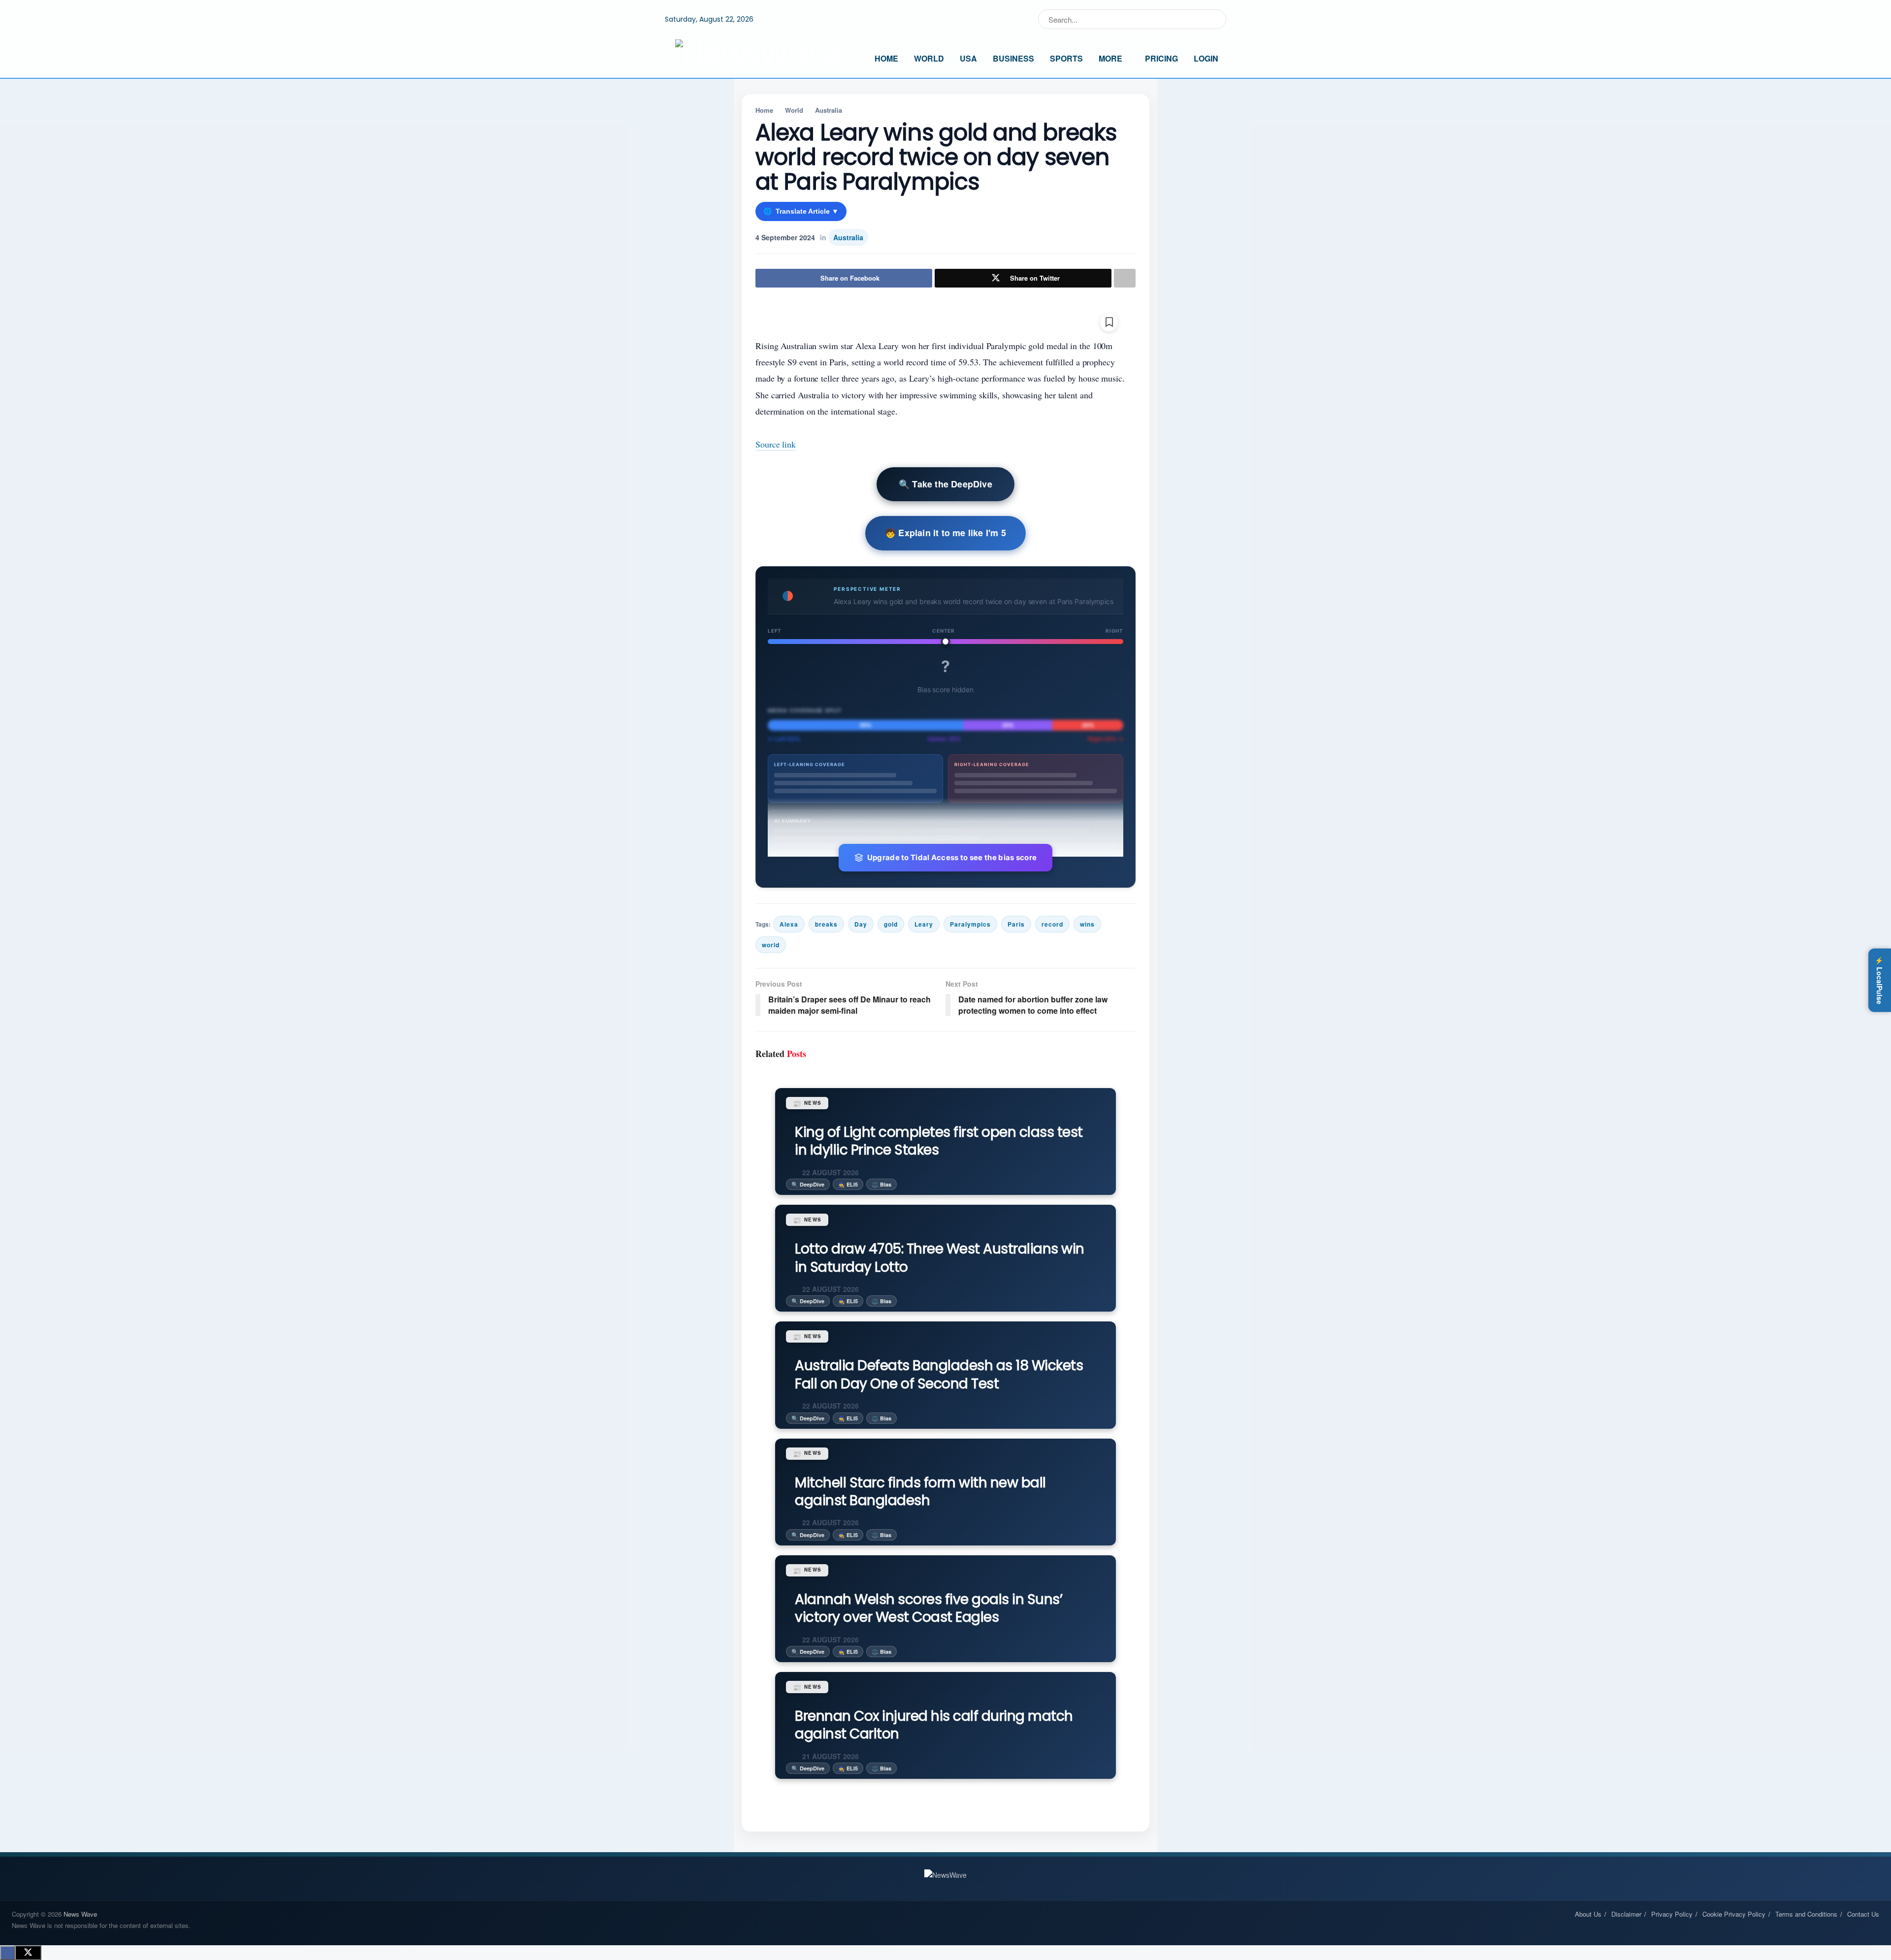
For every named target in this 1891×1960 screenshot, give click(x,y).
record (1052, 924)
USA (968, 58)
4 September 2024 (785, 237)
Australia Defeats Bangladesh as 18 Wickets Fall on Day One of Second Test (939, 1374)
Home (886, 58)
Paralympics (970, 924)
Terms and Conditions (1806, 1914)
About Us (1588, 1914)
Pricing (1161, 58)
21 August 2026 (830, 1756)
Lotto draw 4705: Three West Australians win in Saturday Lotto (940, 1258)
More (1110, 58)
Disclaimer (1626, 1914)
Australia (829, 110)
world (771, 945)
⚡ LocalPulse (1880, 980)
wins (1087, 924)
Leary (924, 924)
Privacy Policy (1672, 1914)
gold (891, 924)
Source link (776, 444)
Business (1013, 58)
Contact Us (1863, 1914)
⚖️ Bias (881, 1184)
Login (1206, 58)
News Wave (80, 1914)
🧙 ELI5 (848, 1184)
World (929, 58)
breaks (826, 924)
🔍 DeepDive (808, 1184)
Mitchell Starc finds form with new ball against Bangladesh (920, 1492)
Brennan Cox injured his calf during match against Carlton (934, 1725)
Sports (1066, 58)
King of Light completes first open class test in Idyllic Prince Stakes (939, 1141)
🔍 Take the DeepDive (945, 484)
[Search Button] (1217, 19)
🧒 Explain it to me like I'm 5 (945, 533)
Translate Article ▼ (801, 211)
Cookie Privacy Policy (1734, 1914)
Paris (1016, 924)
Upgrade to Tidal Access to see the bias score (952, 857)
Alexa (789, 924)
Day (861, 924)
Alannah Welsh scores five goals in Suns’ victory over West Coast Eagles (929, 1608)
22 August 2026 (830, 1172)
